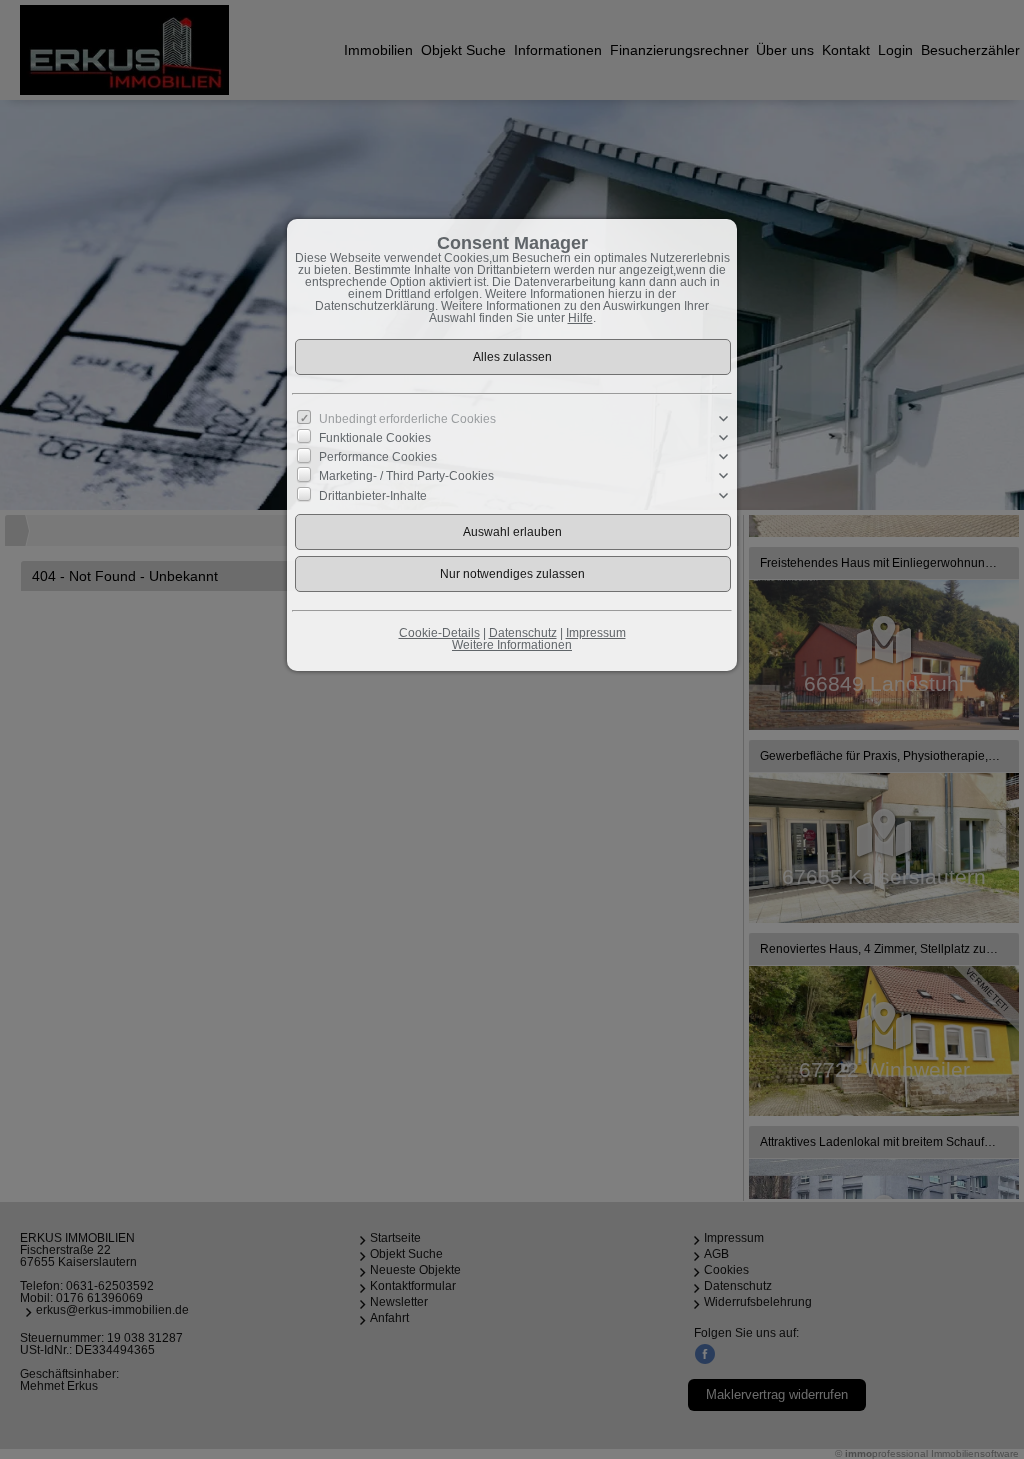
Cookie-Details (439, 633)
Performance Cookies (378, 457)
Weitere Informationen (512, 645)
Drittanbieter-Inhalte (373, 495)
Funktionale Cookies (375, 438)
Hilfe (580, 318)
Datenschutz (523, 633)
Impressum (596, 633)
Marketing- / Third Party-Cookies (406, 476)
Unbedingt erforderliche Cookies (407, 419)
